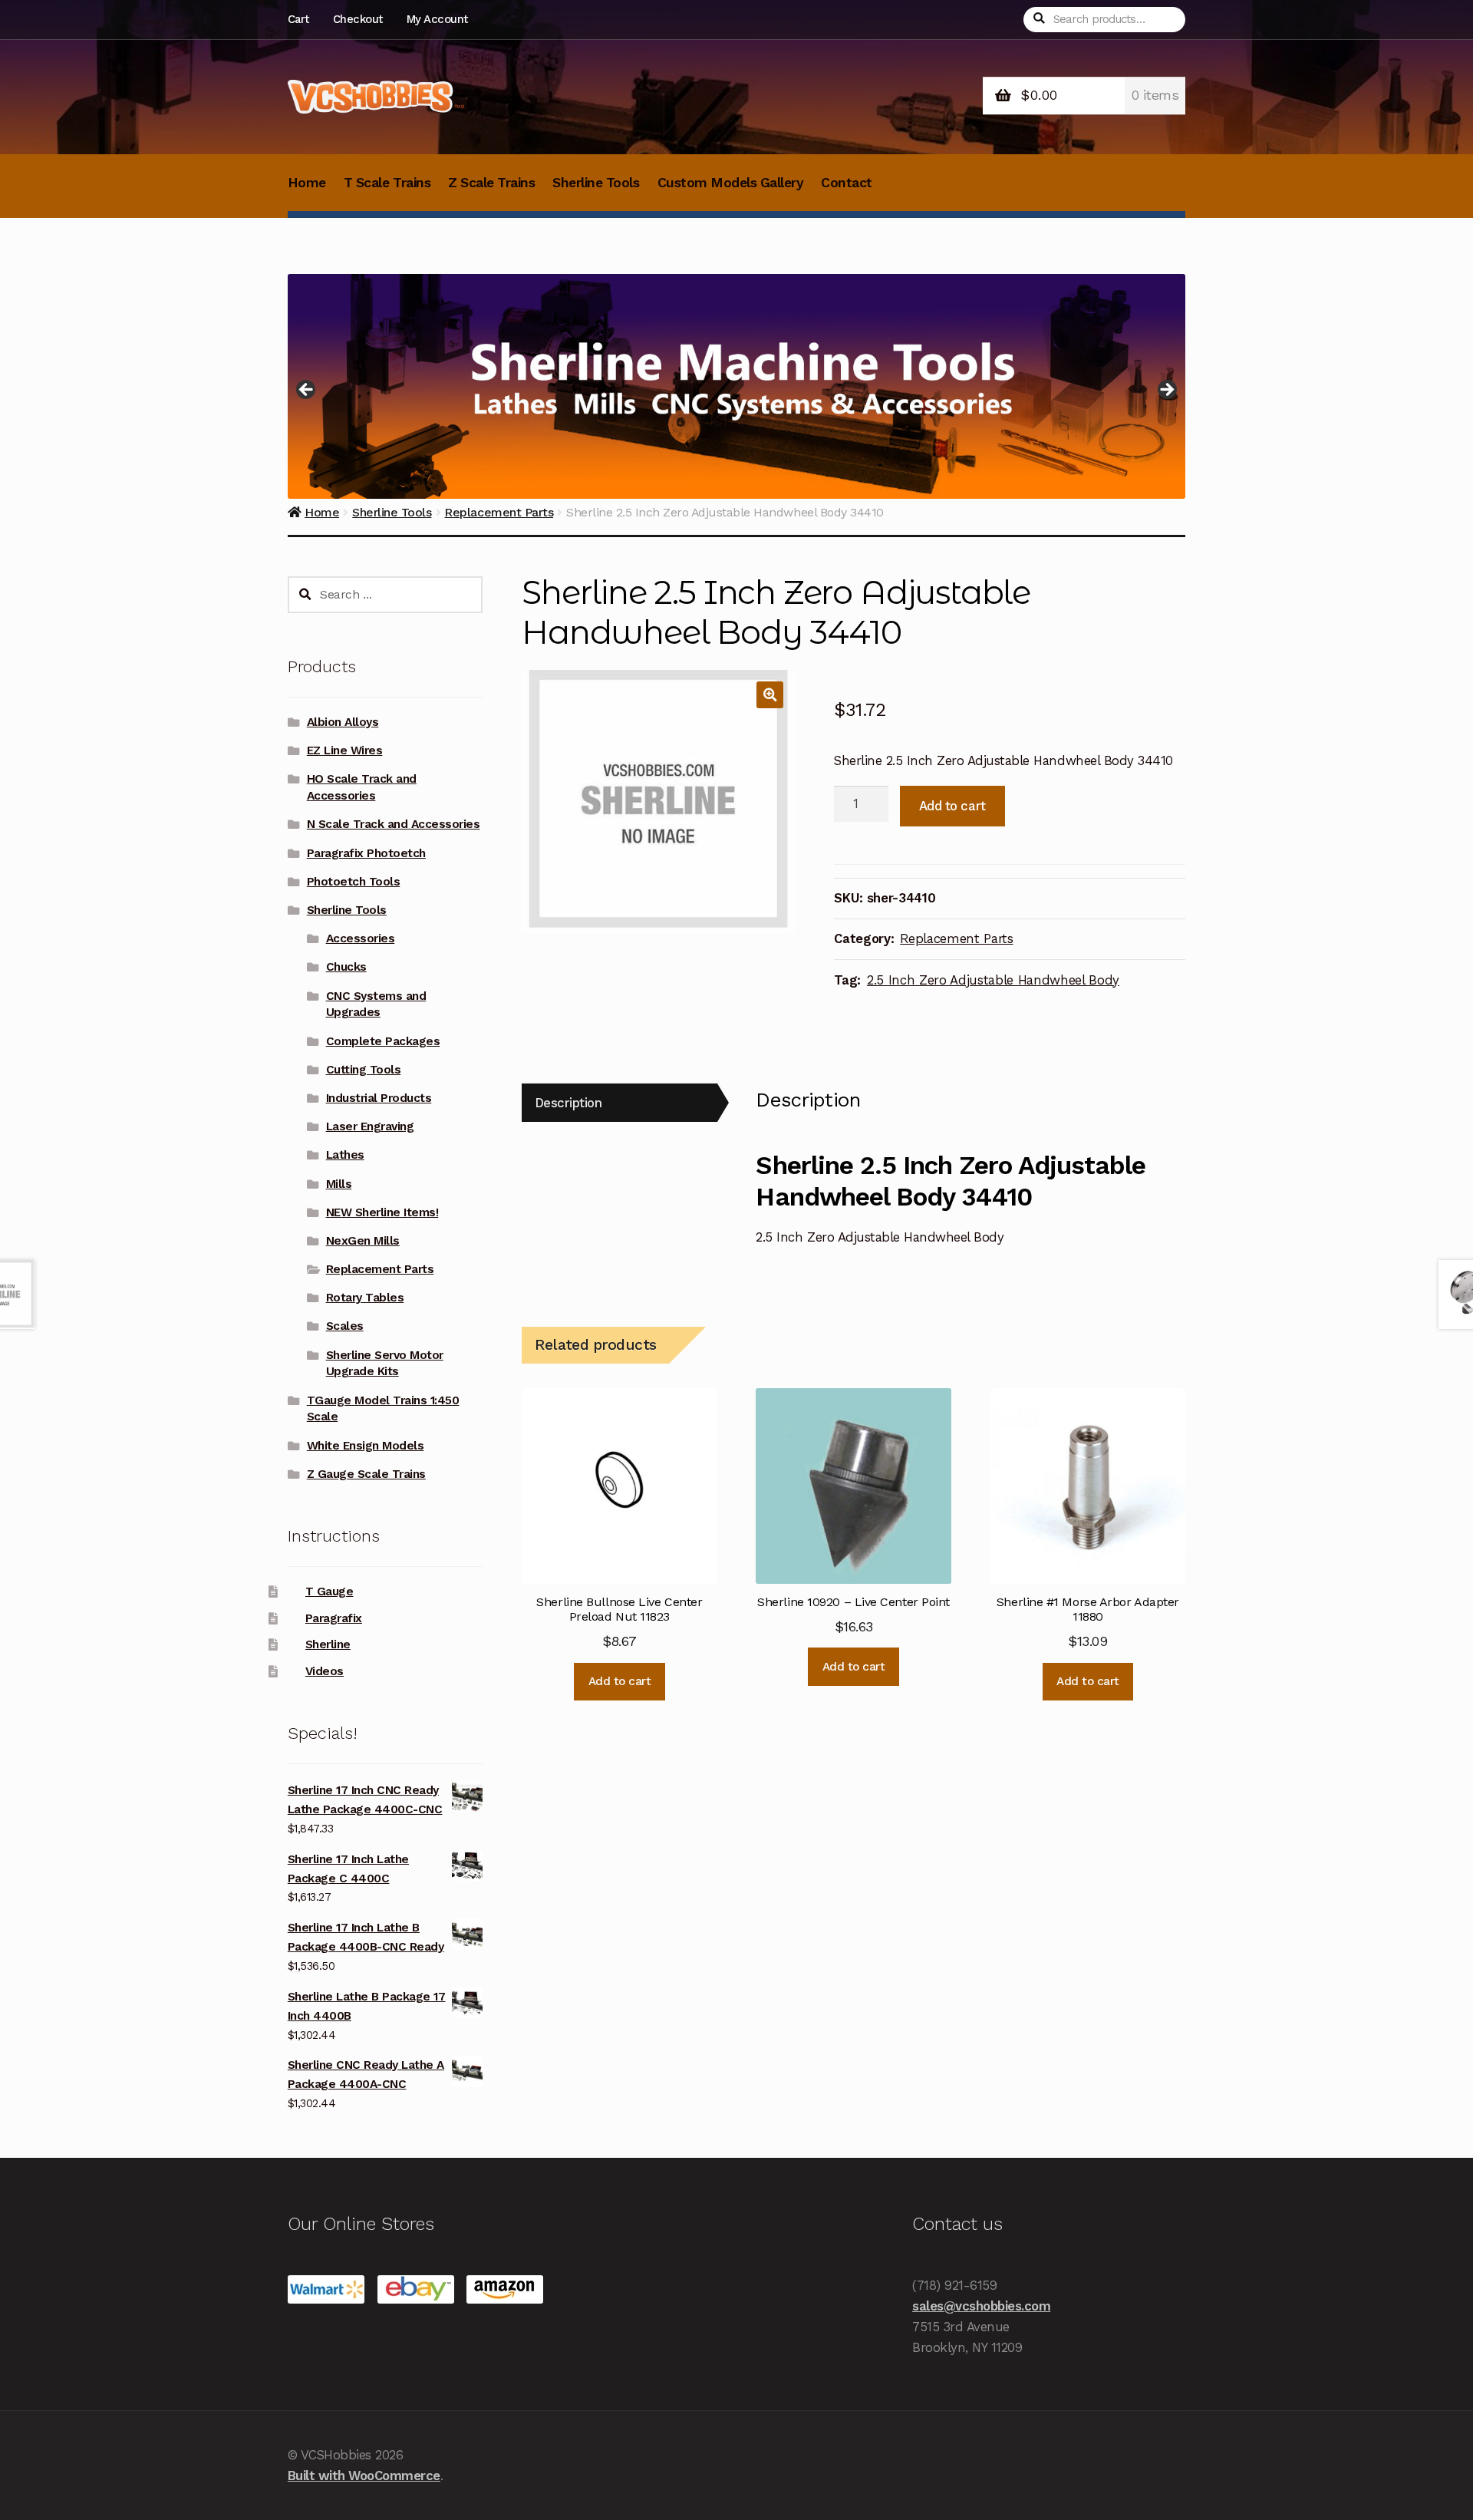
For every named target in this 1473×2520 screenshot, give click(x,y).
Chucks (346, 967)
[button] (770, 695)
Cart (298, 19)
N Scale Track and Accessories (394, 824)
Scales (345, 1326)
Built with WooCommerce (364, 2475)
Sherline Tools (596, 183)
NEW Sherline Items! (382, 1212)
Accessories (361, 938)
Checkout (358, 19)
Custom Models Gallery (731, 183)
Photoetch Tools (354, 882)
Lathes (345, 1155)
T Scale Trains (387, 183)
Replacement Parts (956, 938)
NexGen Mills (363, 1241)
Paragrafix (334, 1618)
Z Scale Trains (491, 183)
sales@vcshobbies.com (981, 2306)
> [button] (1166, 391)
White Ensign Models (366, 1446)
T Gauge (330, 1591)
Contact (847, 183)
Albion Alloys (343, 722)
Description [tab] (568, 1103)
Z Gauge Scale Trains (366, 1474)
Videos (325, 1671)
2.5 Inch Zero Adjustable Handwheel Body (993, 980)
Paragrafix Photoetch (366, 853)
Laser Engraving (370, 1126)
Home (307, 183)
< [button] (307, 391)
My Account (437, 19)
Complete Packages (383, 1041)
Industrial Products (379, 1098)
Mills (339, 1184)
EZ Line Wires (345, 750)
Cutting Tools (364, 1070)
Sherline (328, 1644)
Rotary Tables (365, 1298)
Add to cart (952, 806)
